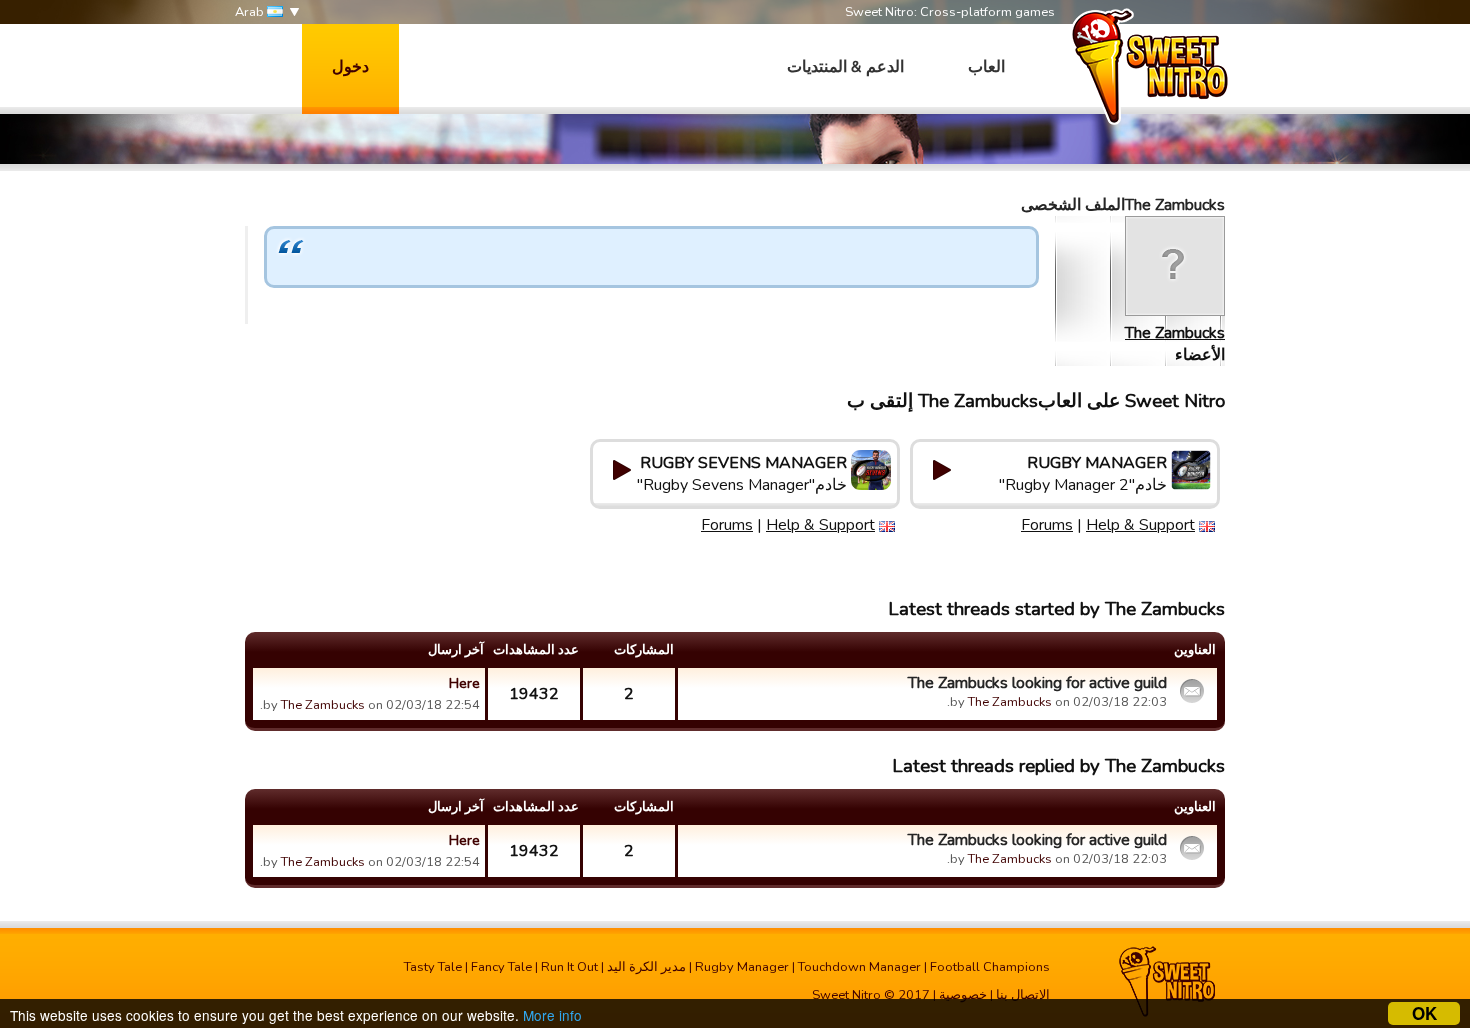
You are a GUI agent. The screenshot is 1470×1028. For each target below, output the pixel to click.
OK (1424, 1013)
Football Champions (990, 967)
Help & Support (1140, 525)
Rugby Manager (742, 967)
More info (552, 1015)
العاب (986, 67)
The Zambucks (1175, 333)
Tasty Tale (433, 967)
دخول (350, 67)
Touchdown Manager (859, 967)
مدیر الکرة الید (646, 967)
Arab (251, 12)
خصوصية (963, 995)
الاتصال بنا (1023, 995)
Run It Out (569, 967)
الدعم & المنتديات (845, 67)
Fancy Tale (501, 967)
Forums (1047, 525)
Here (464, 683)
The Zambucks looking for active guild (1037, 683)
